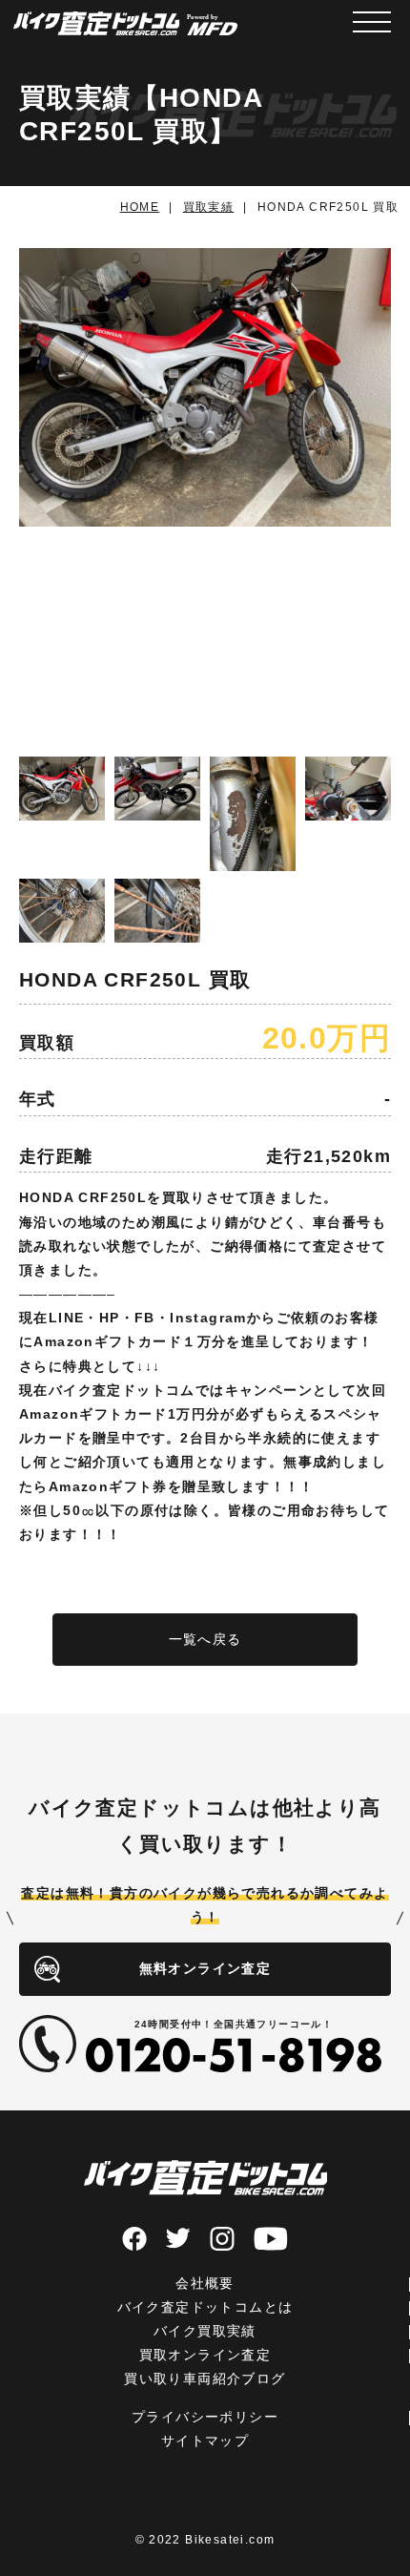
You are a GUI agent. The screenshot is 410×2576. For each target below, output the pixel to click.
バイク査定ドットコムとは (205, 2307)
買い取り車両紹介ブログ (205, 2379)
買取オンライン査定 (205, 2355)
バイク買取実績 (205, 2331)
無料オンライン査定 (205, 1968)
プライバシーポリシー (205, 2417)
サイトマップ (205, 2441)
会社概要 (205, 2283)
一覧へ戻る (205, 1639)
